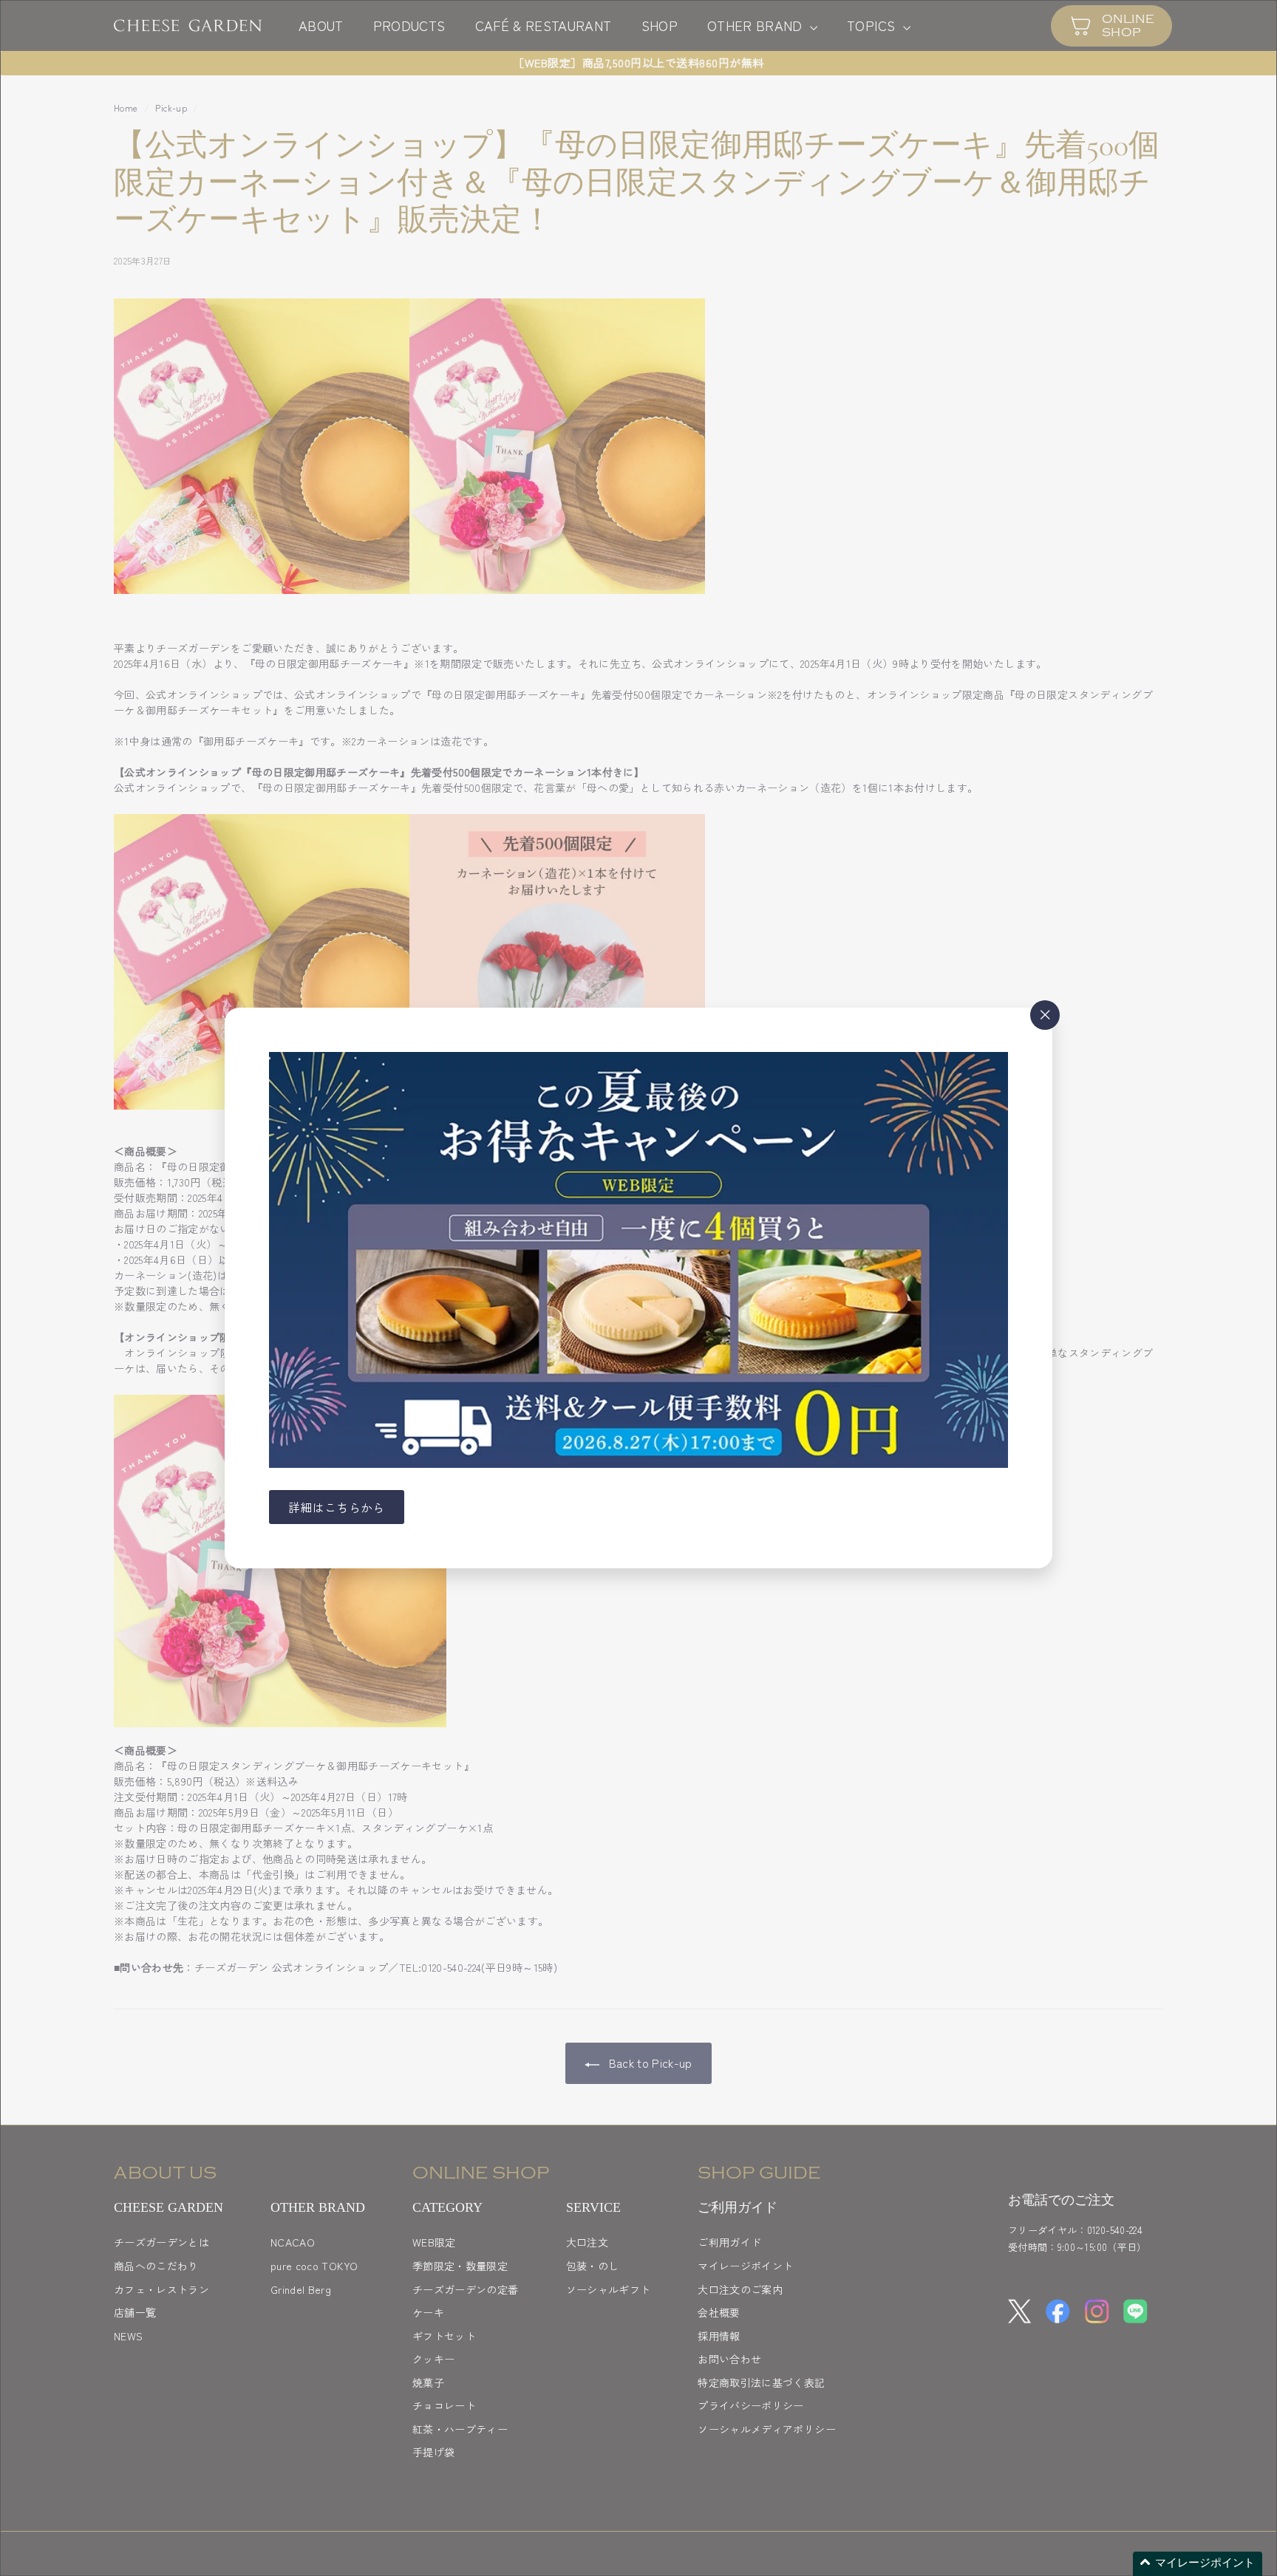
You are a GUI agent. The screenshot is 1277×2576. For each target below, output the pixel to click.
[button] (1198, 2564)
